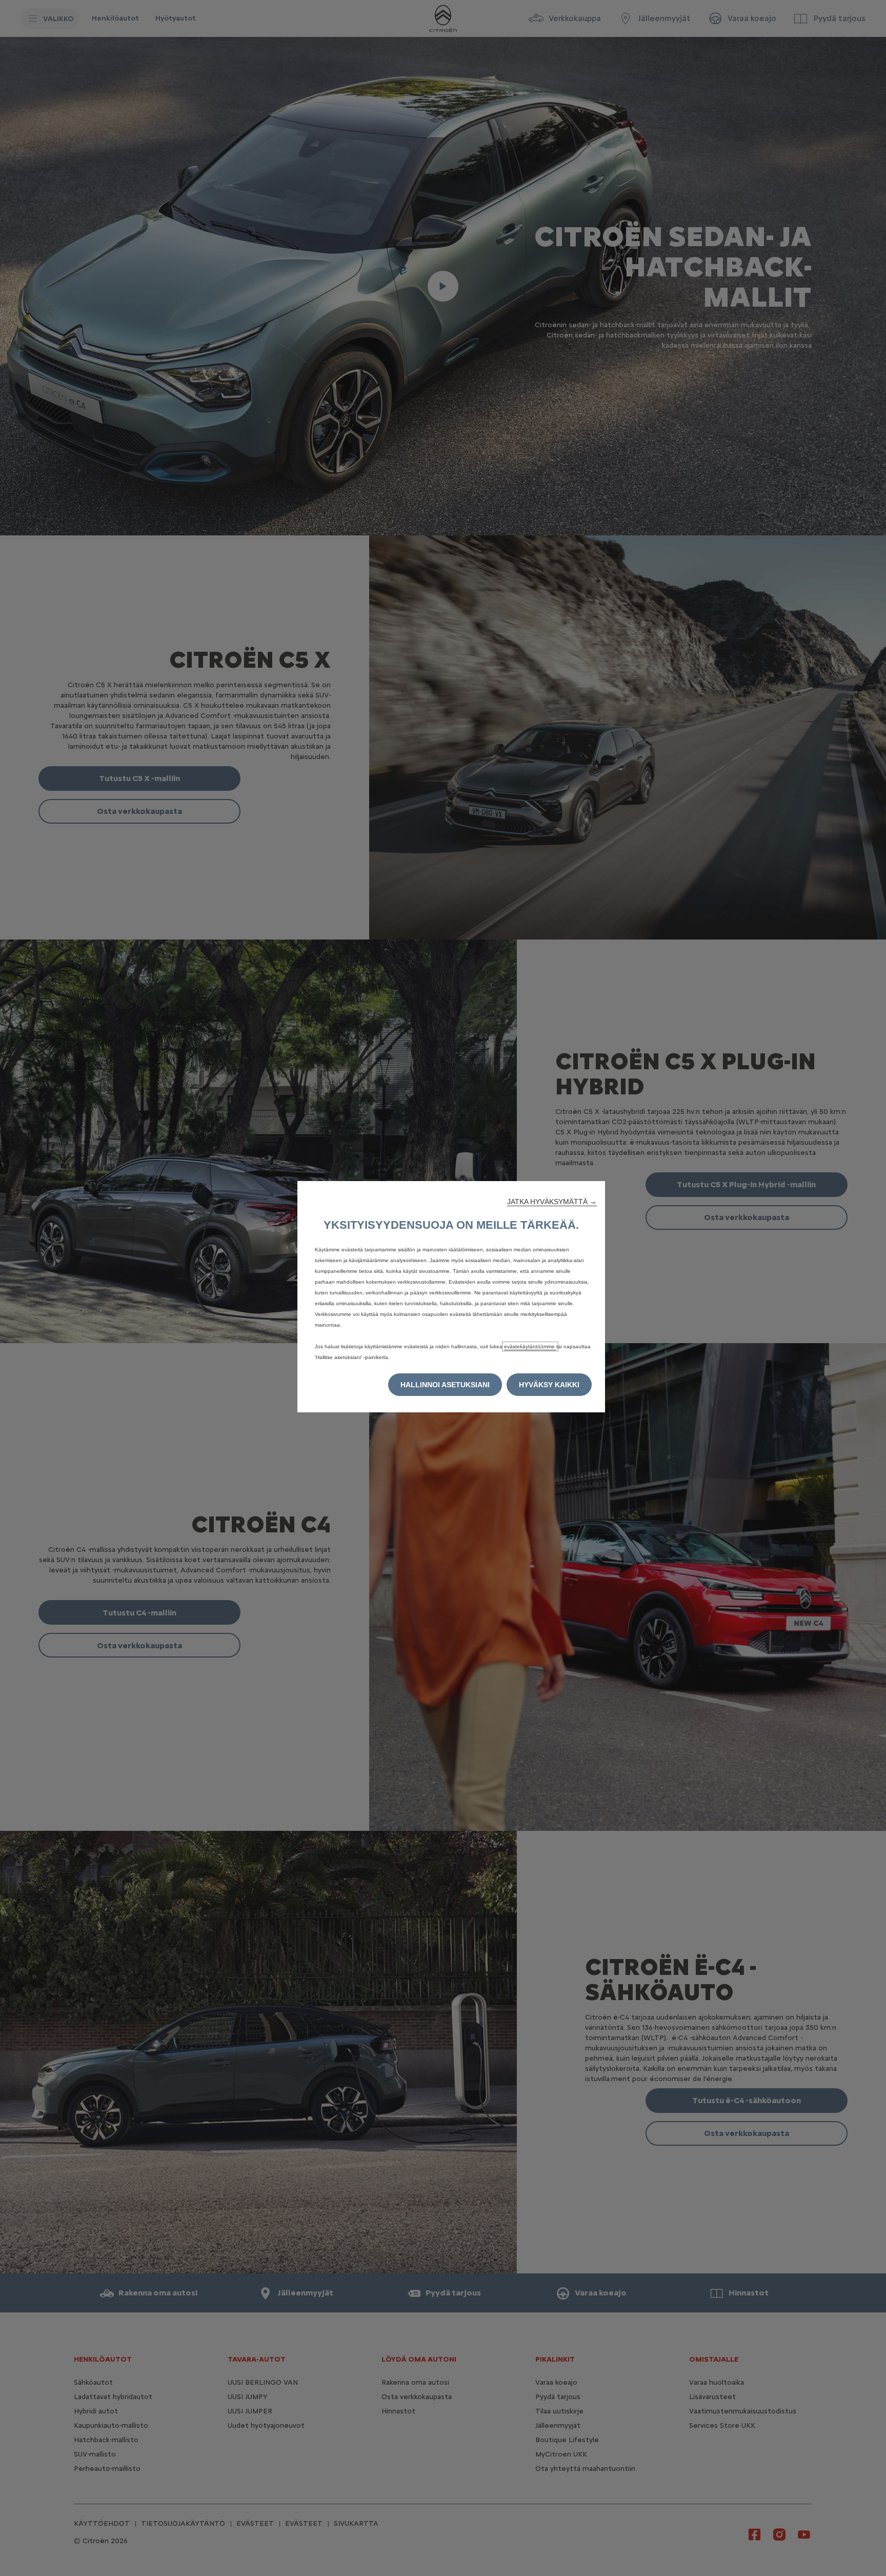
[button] (552, 1202)
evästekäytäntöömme (530, 1346)
